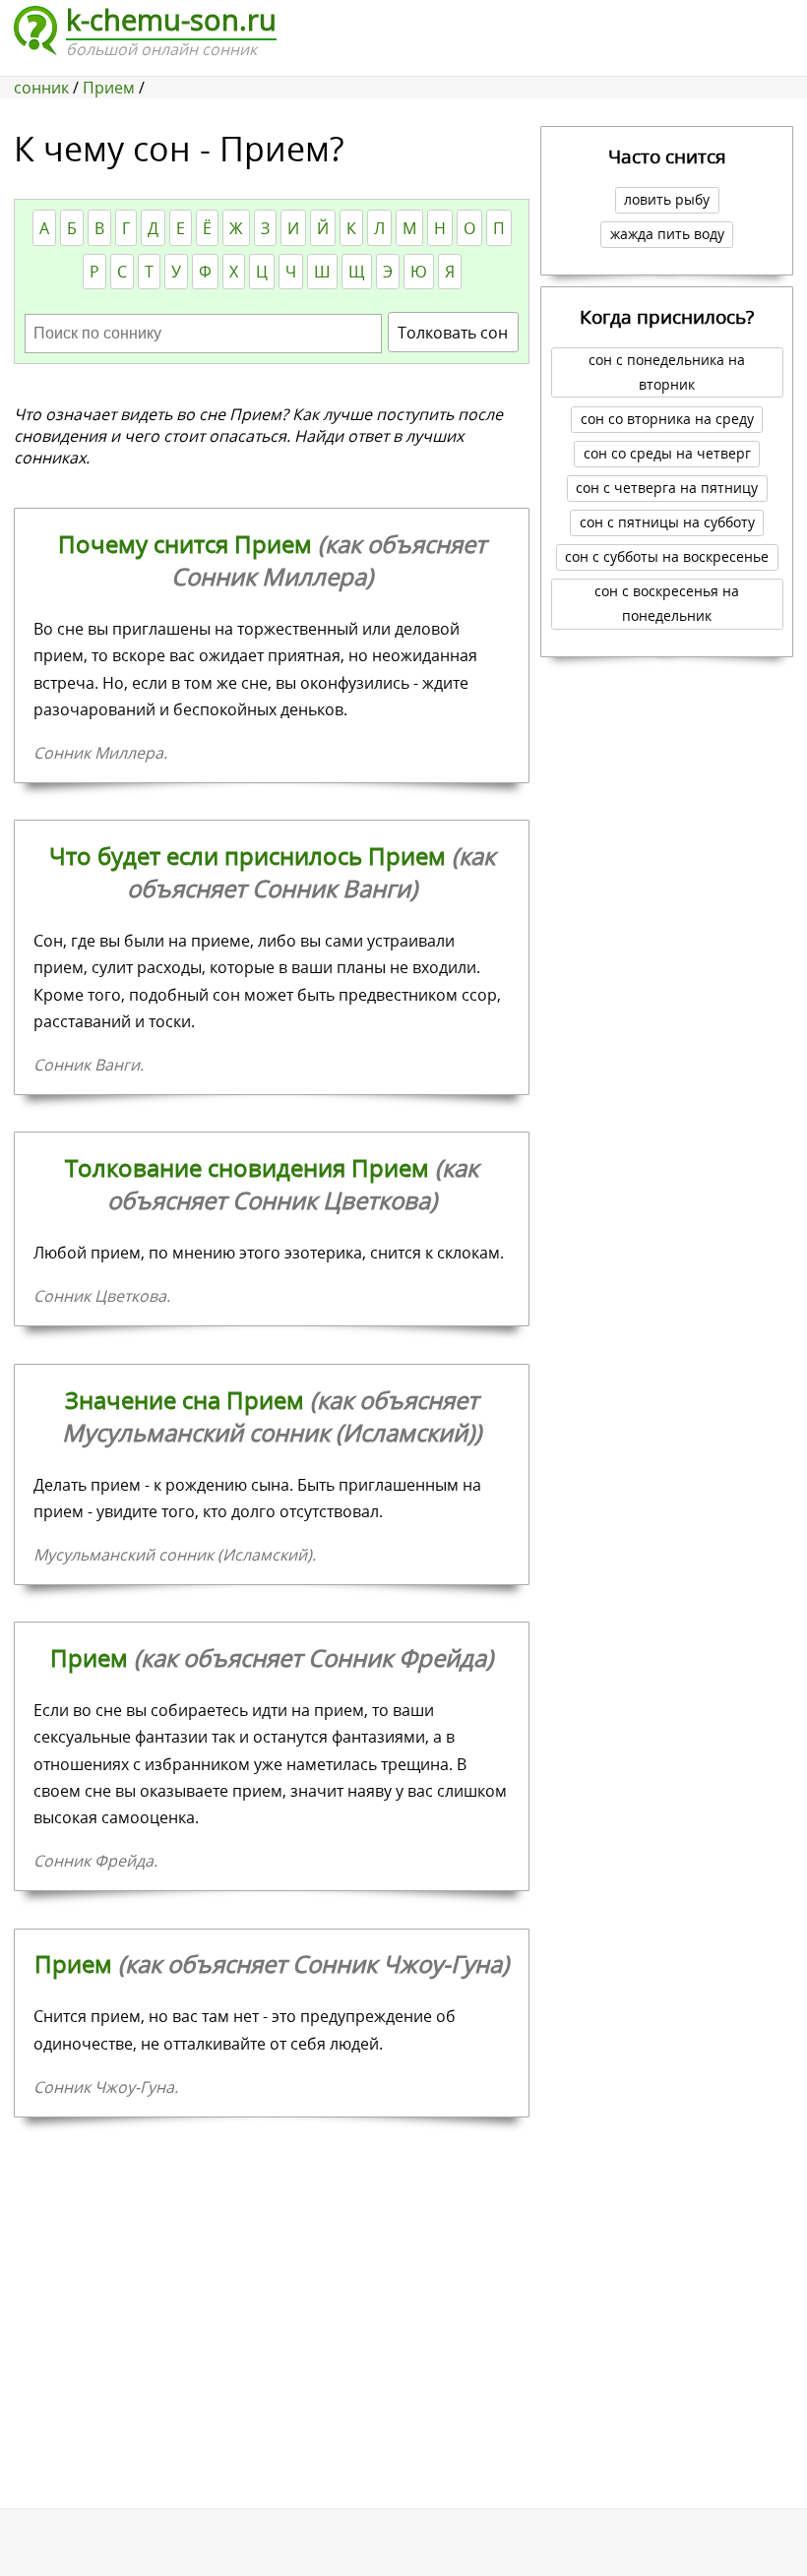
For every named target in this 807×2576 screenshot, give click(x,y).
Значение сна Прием (272, 1416)
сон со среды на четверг (667, 453)
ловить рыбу (667, 199)
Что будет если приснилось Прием (272, 872)
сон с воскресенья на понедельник (667, 603)
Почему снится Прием (272, 560)
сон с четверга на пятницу (667, 488)
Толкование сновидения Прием (272, 1184)
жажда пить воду (667, 234)
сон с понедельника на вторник (667, 372)
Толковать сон (453, 333)
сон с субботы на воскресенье (667, 556)
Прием (272, 1657)
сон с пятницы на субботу (667, 522)
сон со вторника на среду (667, 419)
